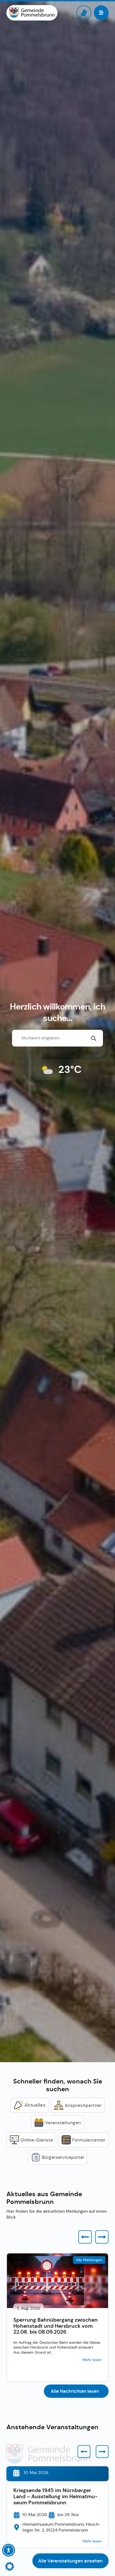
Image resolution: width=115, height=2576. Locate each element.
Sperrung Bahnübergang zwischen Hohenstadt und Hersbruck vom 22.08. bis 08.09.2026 (55, 2326)
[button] (85, 2237)
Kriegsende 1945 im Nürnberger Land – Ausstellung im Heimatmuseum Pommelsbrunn (55, 2496)
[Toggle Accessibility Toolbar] (9, 2550)
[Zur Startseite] (32, 13)
